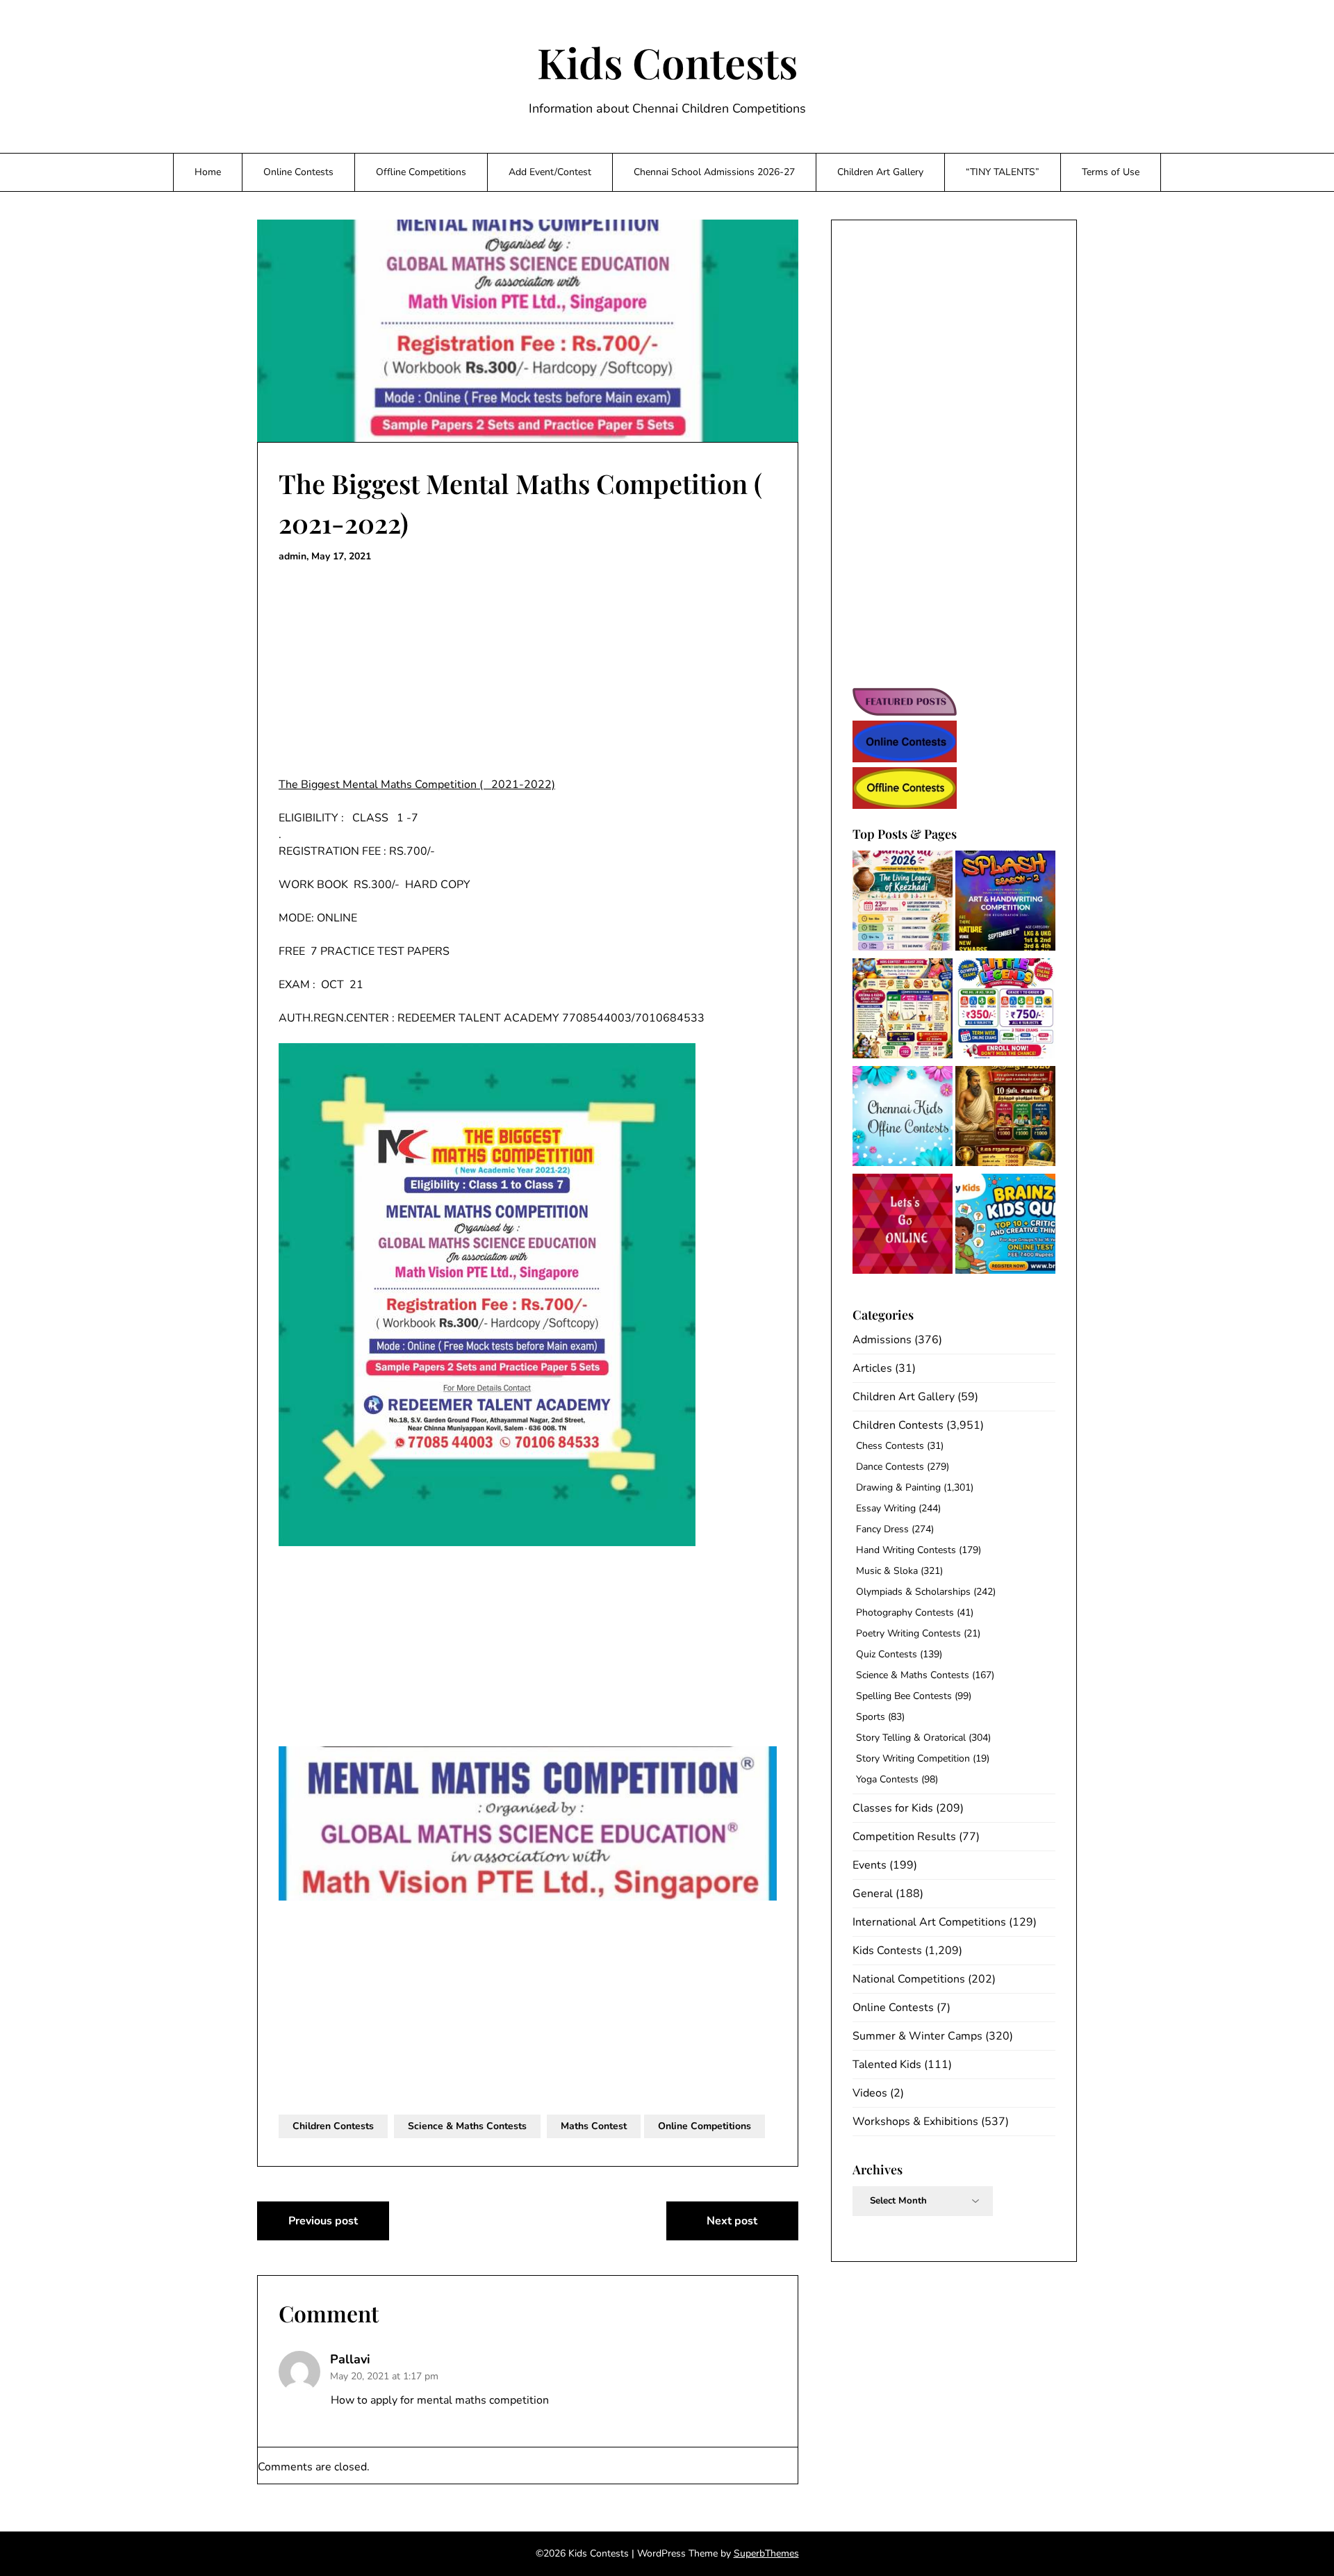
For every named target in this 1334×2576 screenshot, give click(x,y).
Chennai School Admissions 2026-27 (714, 172)
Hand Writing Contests (906, 1550)
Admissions (882, 1340)
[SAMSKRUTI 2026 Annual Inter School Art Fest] (903, 903)
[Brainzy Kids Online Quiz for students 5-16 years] (1005, 1226)
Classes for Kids (893, 1808)
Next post (732, 2221)
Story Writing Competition (913, 1758)
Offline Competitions (421, 172)
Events (870, 1865)
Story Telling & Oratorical (911, 1738)
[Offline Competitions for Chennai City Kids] (903, 1118)
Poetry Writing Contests (908, 1633)
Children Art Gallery (880, 172)
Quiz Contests (887, 1654)
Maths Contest (594, 2126)
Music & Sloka (887, 1571)
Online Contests (298, 172)
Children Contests (333, 2126)
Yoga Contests (887, 1779)
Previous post (323, 2221)
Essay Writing (886, 1508)
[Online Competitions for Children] (903, 1226)
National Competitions (909, 1979)
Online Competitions (705, 2126)
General (873, 1894)
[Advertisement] (528, 673)
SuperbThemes (766, 2553)
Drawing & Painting (898, 1487)
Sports (871, 1717)
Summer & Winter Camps (917, 2036)
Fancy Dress (882, 1529)
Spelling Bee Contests (904, 1696)
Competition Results (904, 1837)
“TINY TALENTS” (1003, 172)
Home (208, 172)
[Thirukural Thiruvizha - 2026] (1005, 1118)
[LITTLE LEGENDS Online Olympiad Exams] (1005, 1011)
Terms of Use (1111, 172)
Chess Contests (890, 1446)
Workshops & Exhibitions (915, 2122)
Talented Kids (887, 2065)
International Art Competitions (929, 1922)
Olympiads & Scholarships (913, 1592)
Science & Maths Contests (467, 2126)
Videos (870, 2093)
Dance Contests (890, 1467)
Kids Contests (667, 62)
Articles (872, 1368)
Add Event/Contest (550, 172)
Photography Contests (905, 1613)
